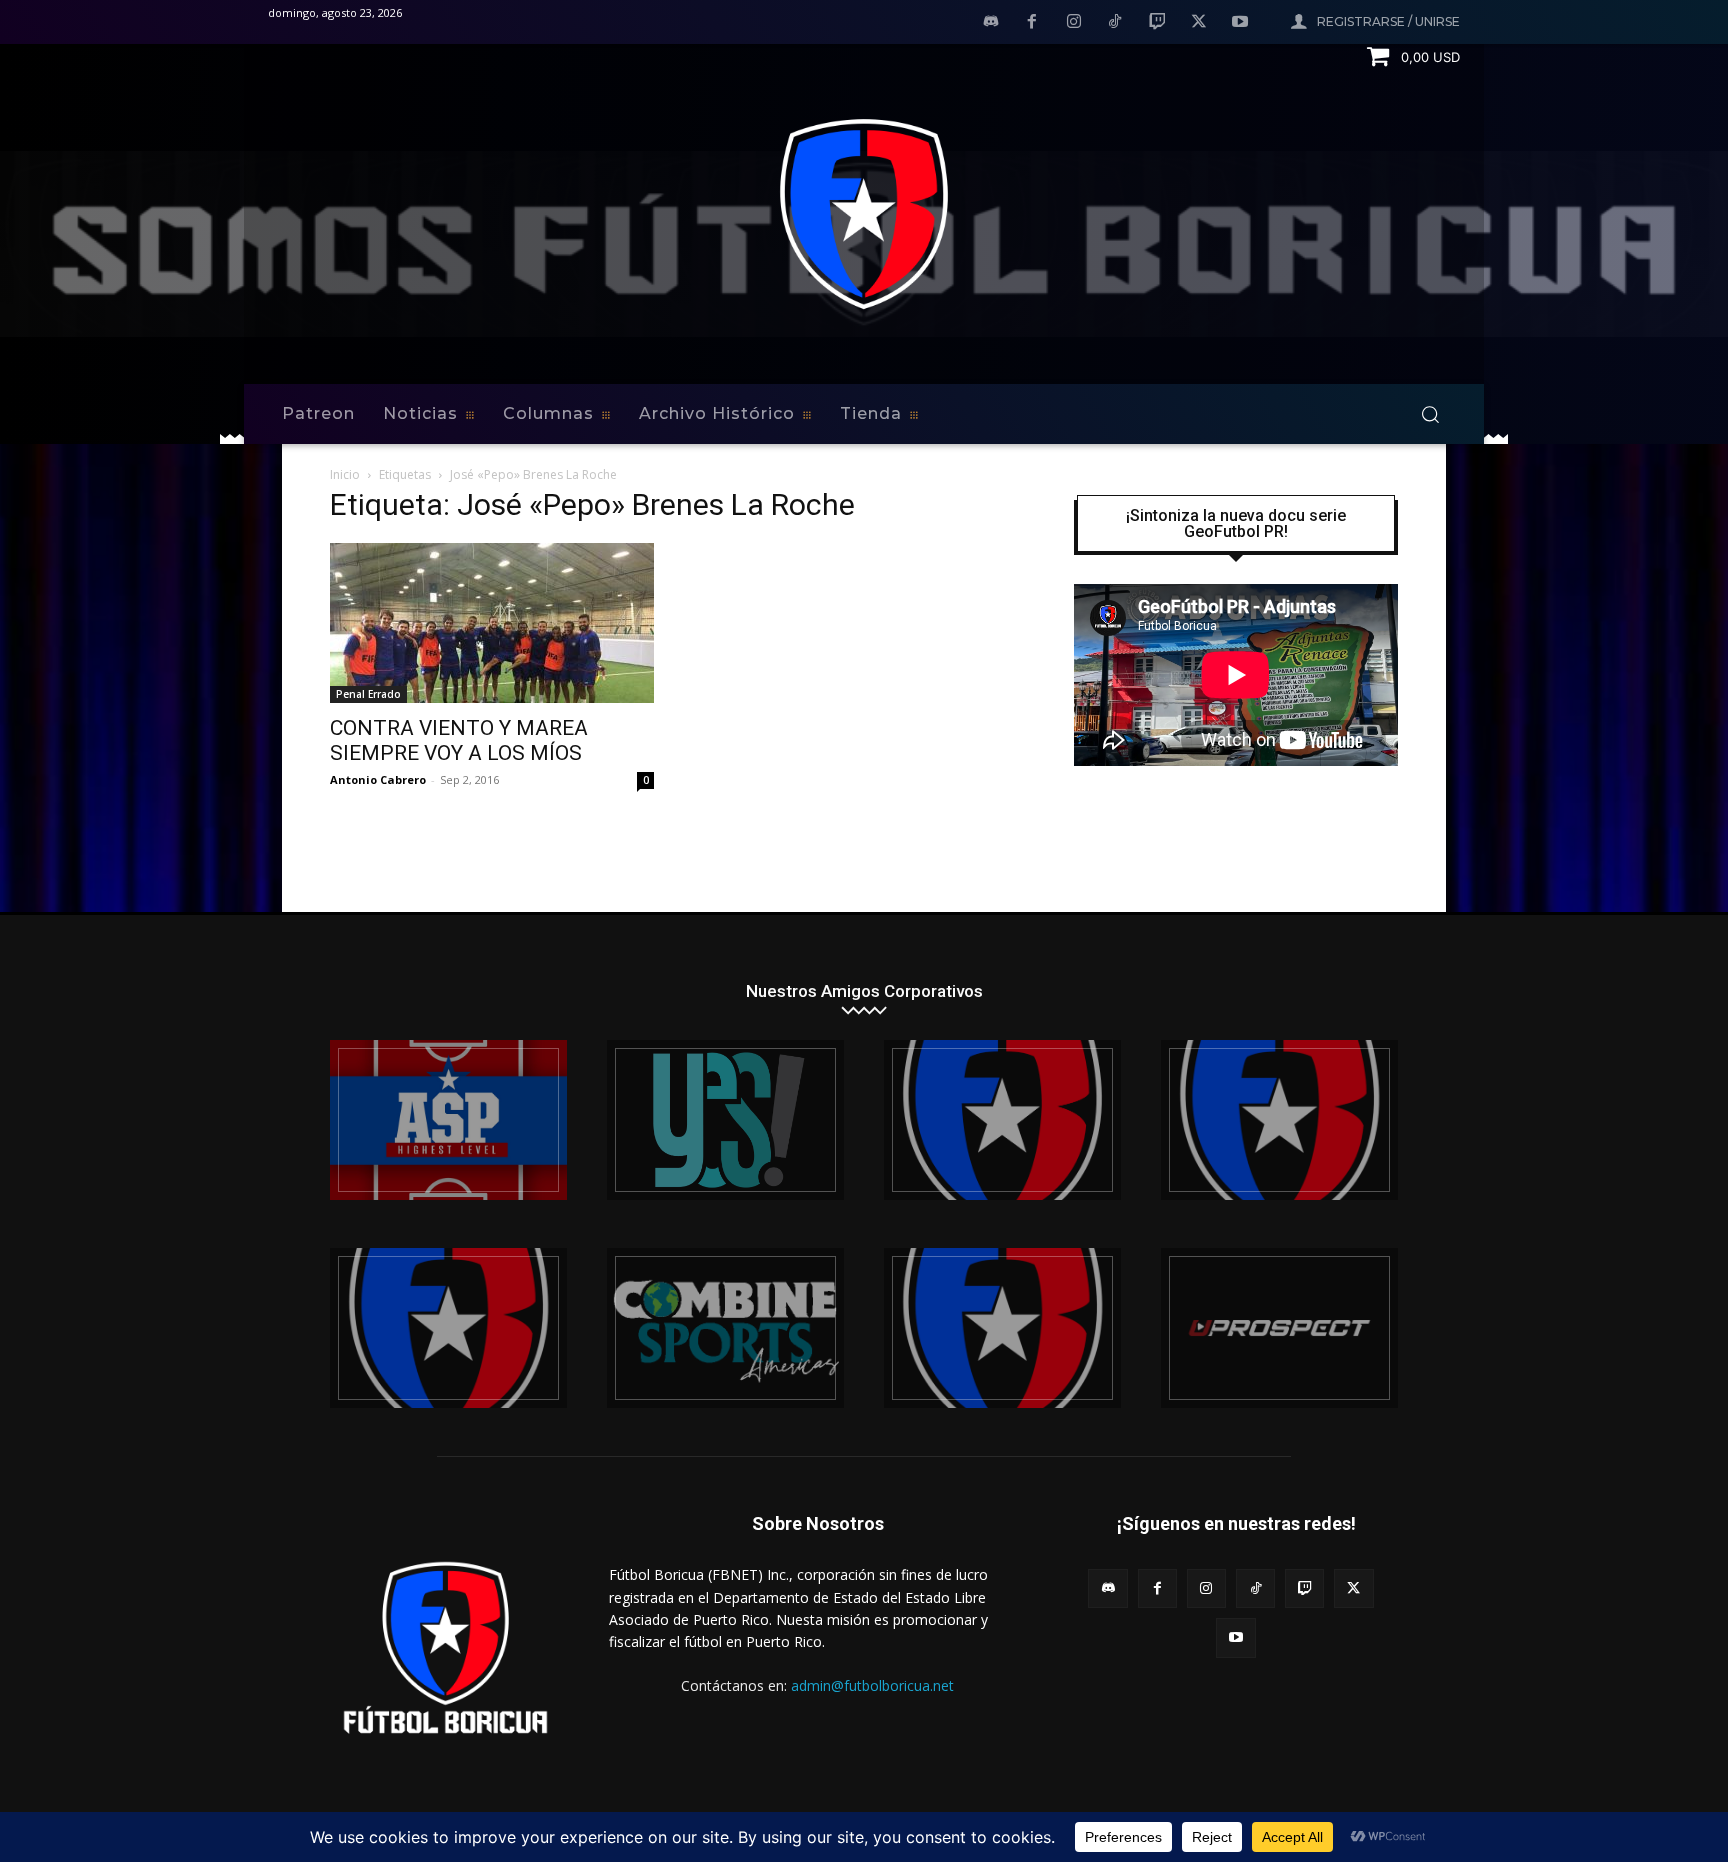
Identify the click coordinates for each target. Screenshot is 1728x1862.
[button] (1430, 414)
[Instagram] (1074, 23)
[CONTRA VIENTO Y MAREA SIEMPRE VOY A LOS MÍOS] (492, 623)
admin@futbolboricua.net (872, 1685)
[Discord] (991, 23)
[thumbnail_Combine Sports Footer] (725, 1328)
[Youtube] (1240, 23)
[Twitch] (1157, 23)
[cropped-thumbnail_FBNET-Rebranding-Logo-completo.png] (1279, 1120)
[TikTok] (1116, 23)
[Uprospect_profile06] (1279, 1328)
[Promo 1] (448, 1120)
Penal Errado (368, 694)
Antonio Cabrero (378, 779)
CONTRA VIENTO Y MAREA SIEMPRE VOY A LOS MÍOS (459, 740)
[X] (1199, 23)
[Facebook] (1032, 23)
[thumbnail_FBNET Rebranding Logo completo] (1002, 1120)
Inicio (345, 474)
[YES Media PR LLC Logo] (725, 1120)
